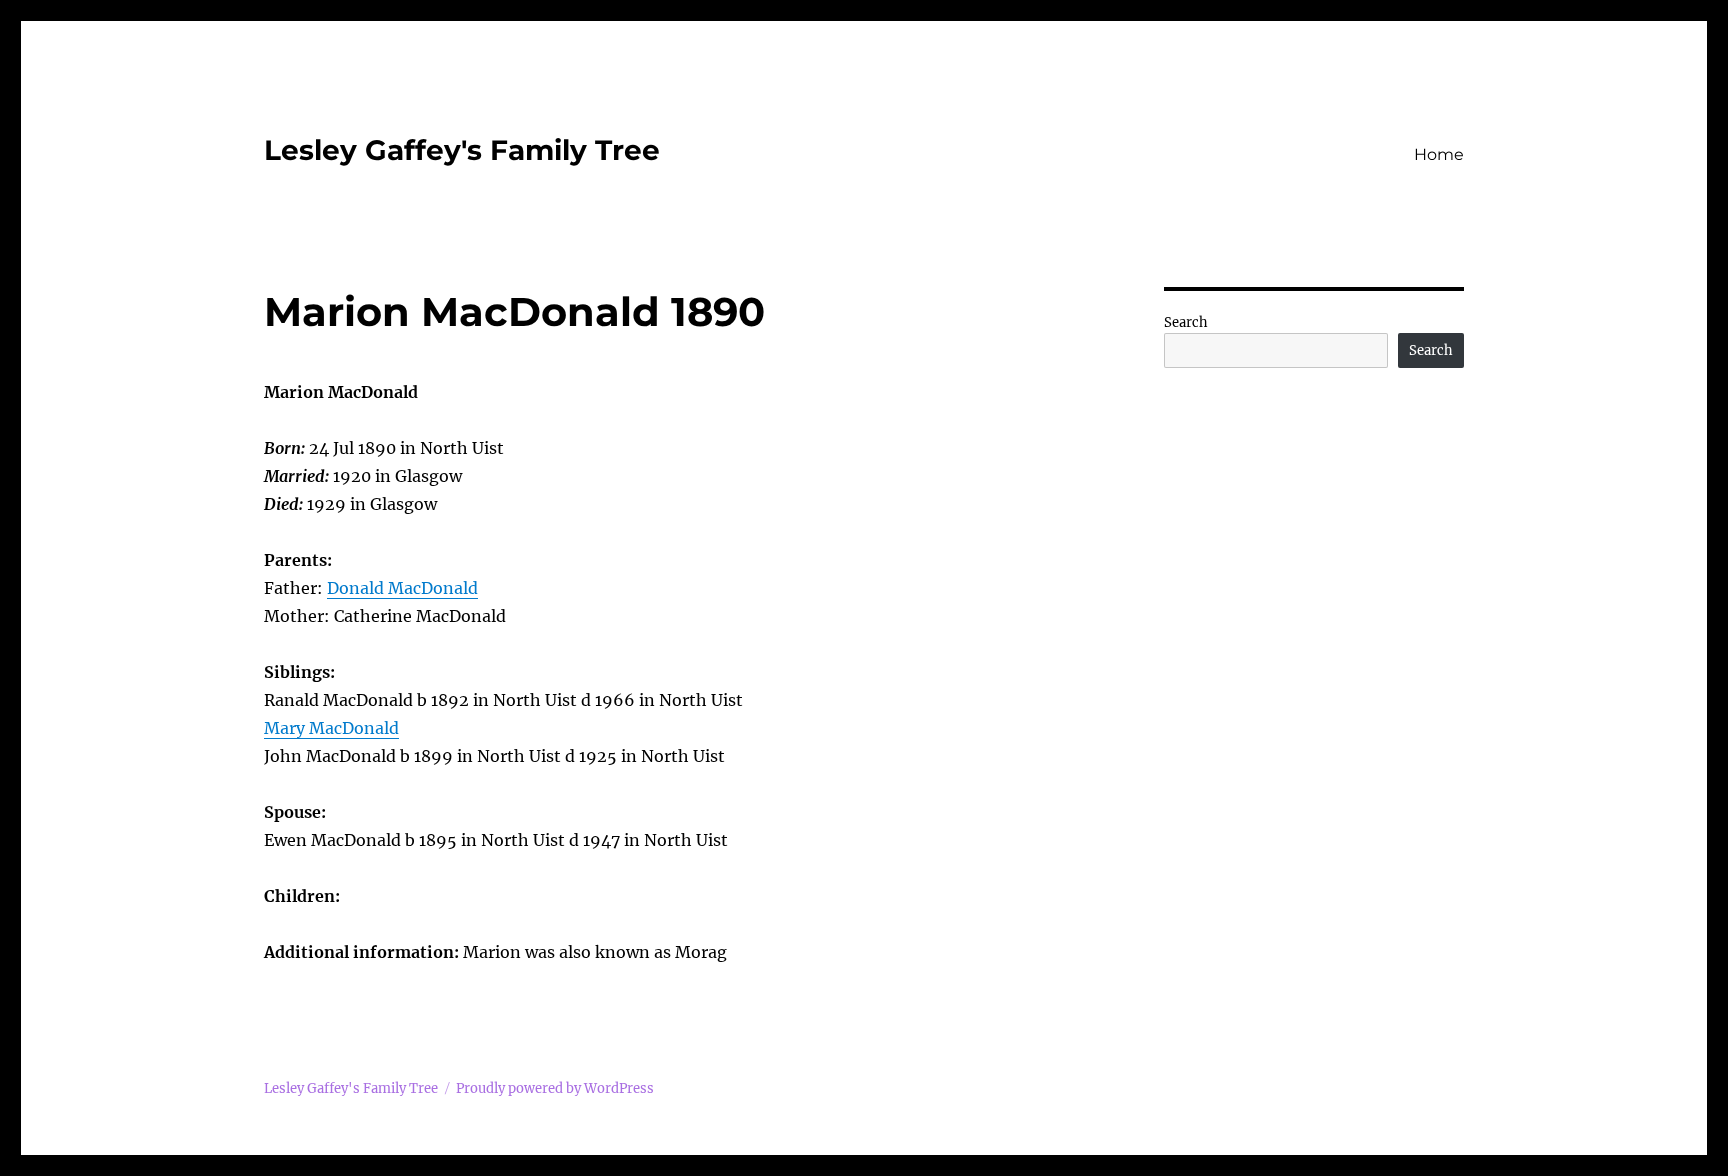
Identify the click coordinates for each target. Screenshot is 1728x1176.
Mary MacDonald (331, 728)
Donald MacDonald (402, 588)
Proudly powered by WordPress (555, 1088)
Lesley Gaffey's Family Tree (462, 150)
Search (1186, 322)
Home (1439, 154)
